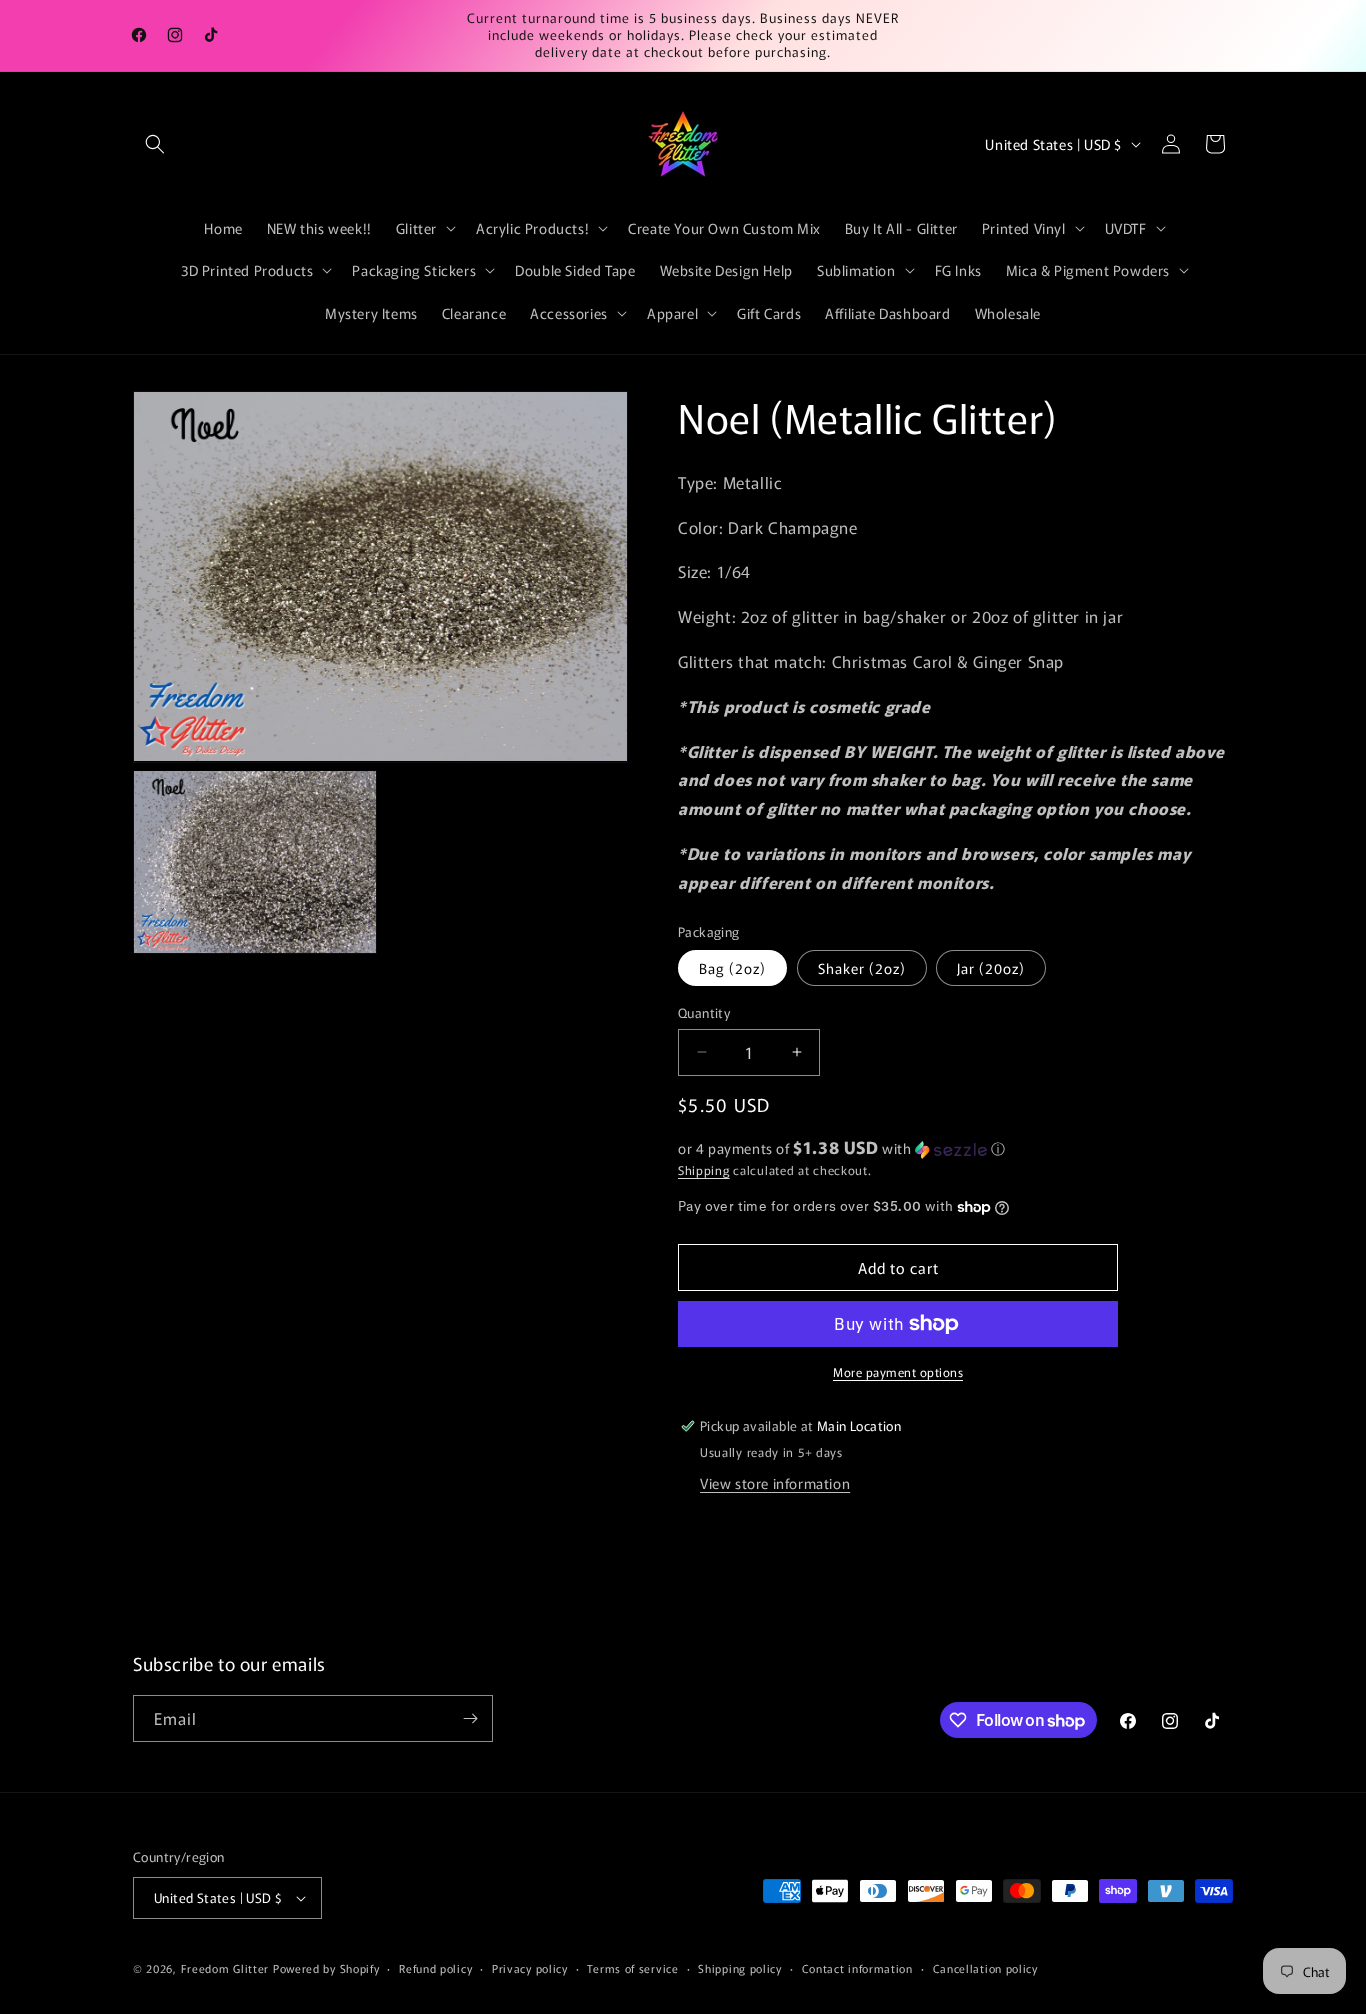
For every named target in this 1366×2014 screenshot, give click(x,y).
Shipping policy (740, 1968)
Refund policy (435, 1968)
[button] (155, 144)
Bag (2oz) (732, 968)
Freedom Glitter (225, 1968)
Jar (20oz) (991, 968)
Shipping (704, 1169)
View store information (775, 1483)
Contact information (857, 1968)
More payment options (898, 1371)
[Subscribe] (470, 1718)
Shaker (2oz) (862, 968)
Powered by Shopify (326, 1968)
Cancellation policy (985, 1968)
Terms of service (632, 1968)
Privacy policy (530, 1968)
